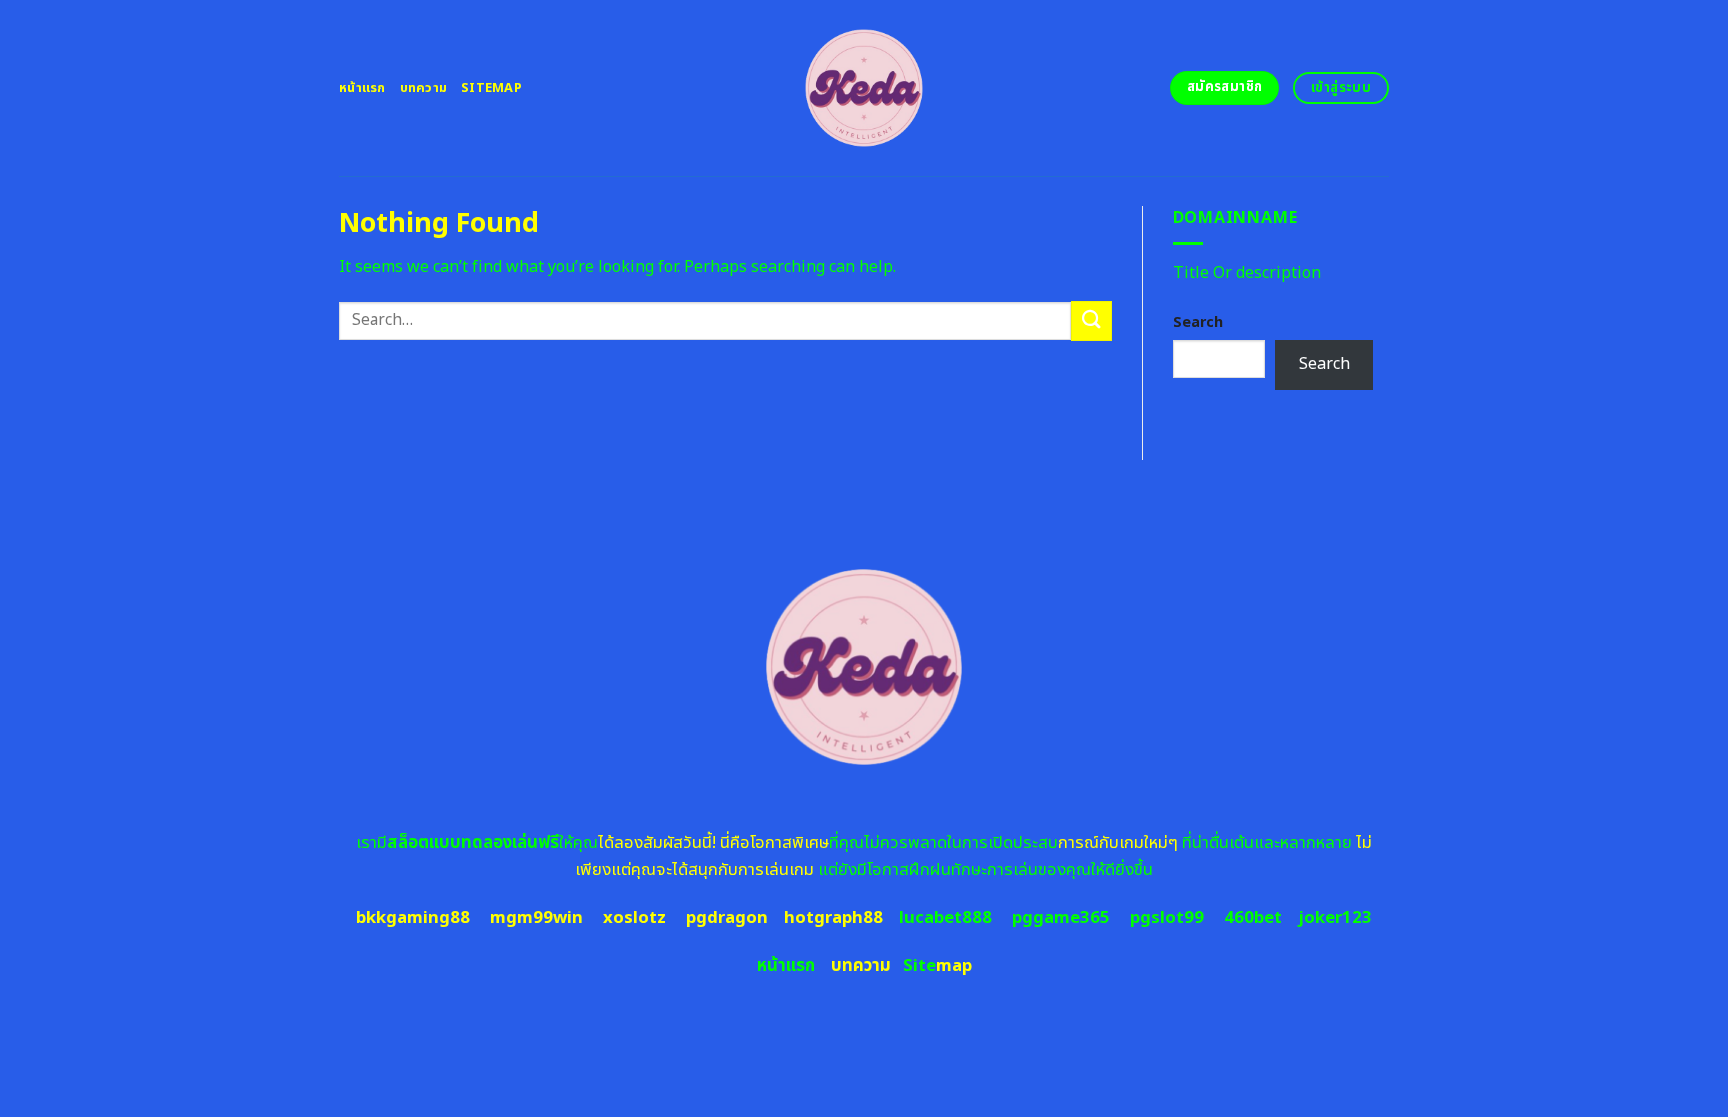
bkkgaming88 (413, 918)
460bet (1253, 918)
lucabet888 (945, 918)
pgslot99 (1167, 918)
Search (1198, 322)
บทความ (424, 88)
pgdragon (727, 918)
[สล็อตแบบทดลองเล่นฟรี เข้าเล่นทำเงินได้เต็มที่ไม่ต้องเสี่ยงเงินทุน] (864, 88)
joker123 (1335, 918)
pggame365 (1061, 918)
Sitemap (491, 88)
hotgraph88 (833, 918)
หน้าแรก (362, 88)
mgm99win (536, 918)
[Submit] (1091, 320)
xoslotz (634, 918)
